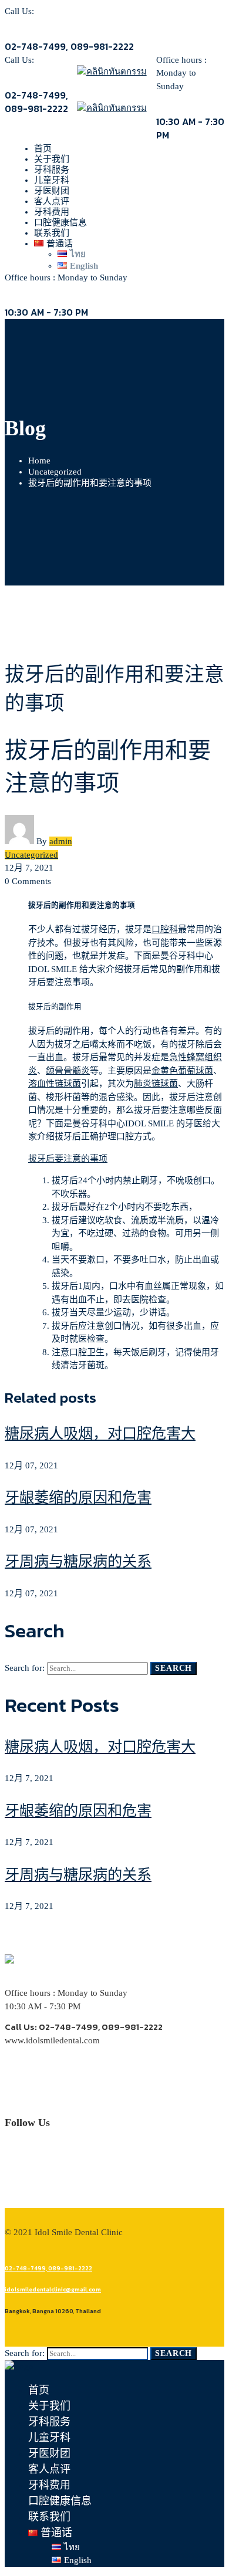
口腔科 (165, 929)
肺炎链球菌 (156, 1084)
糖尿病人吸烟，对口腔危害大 (100, 1433)
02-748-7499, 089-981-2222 (48, 2268)
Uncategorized (55, 472)
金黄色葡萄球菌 (182, 1071)
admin (61, 841)
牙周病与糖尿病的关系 (78, 1561)
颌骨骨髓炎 (68, 1071)
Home (39, 461)
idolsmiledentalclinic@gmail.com (53, 2289)
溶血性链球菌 (55, 1084)
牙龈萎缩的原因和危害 (78, 1497)
